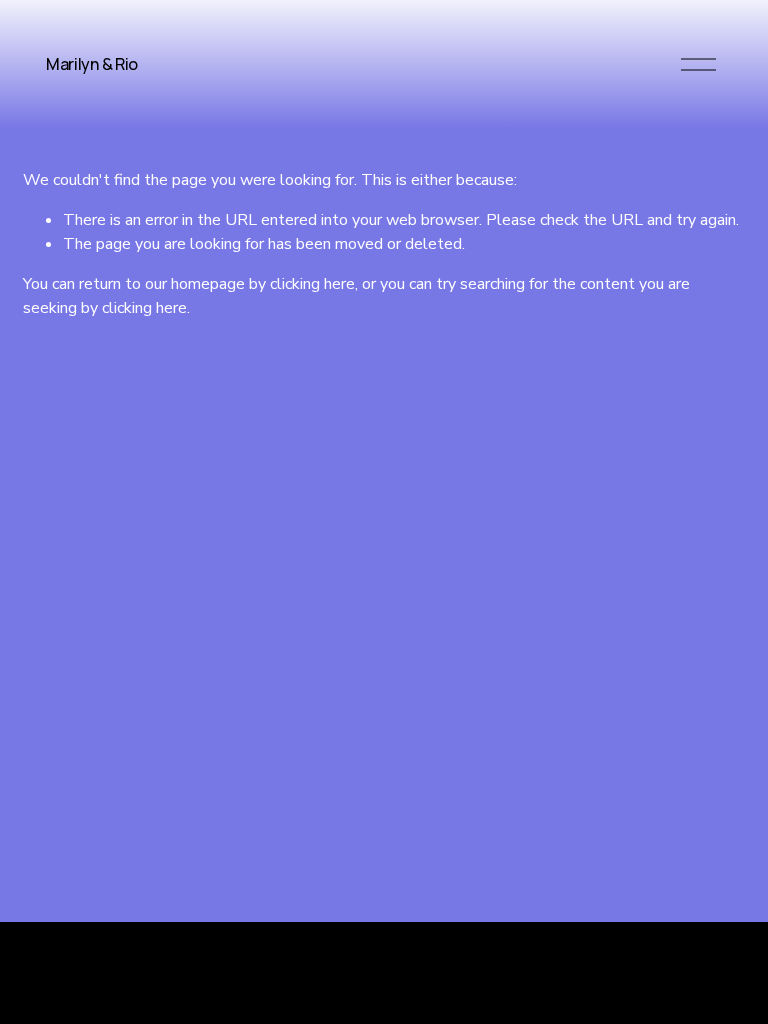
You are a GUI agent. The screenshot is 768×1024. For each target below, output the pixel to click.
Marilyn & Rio (92, 64)
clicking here (312, 284)
